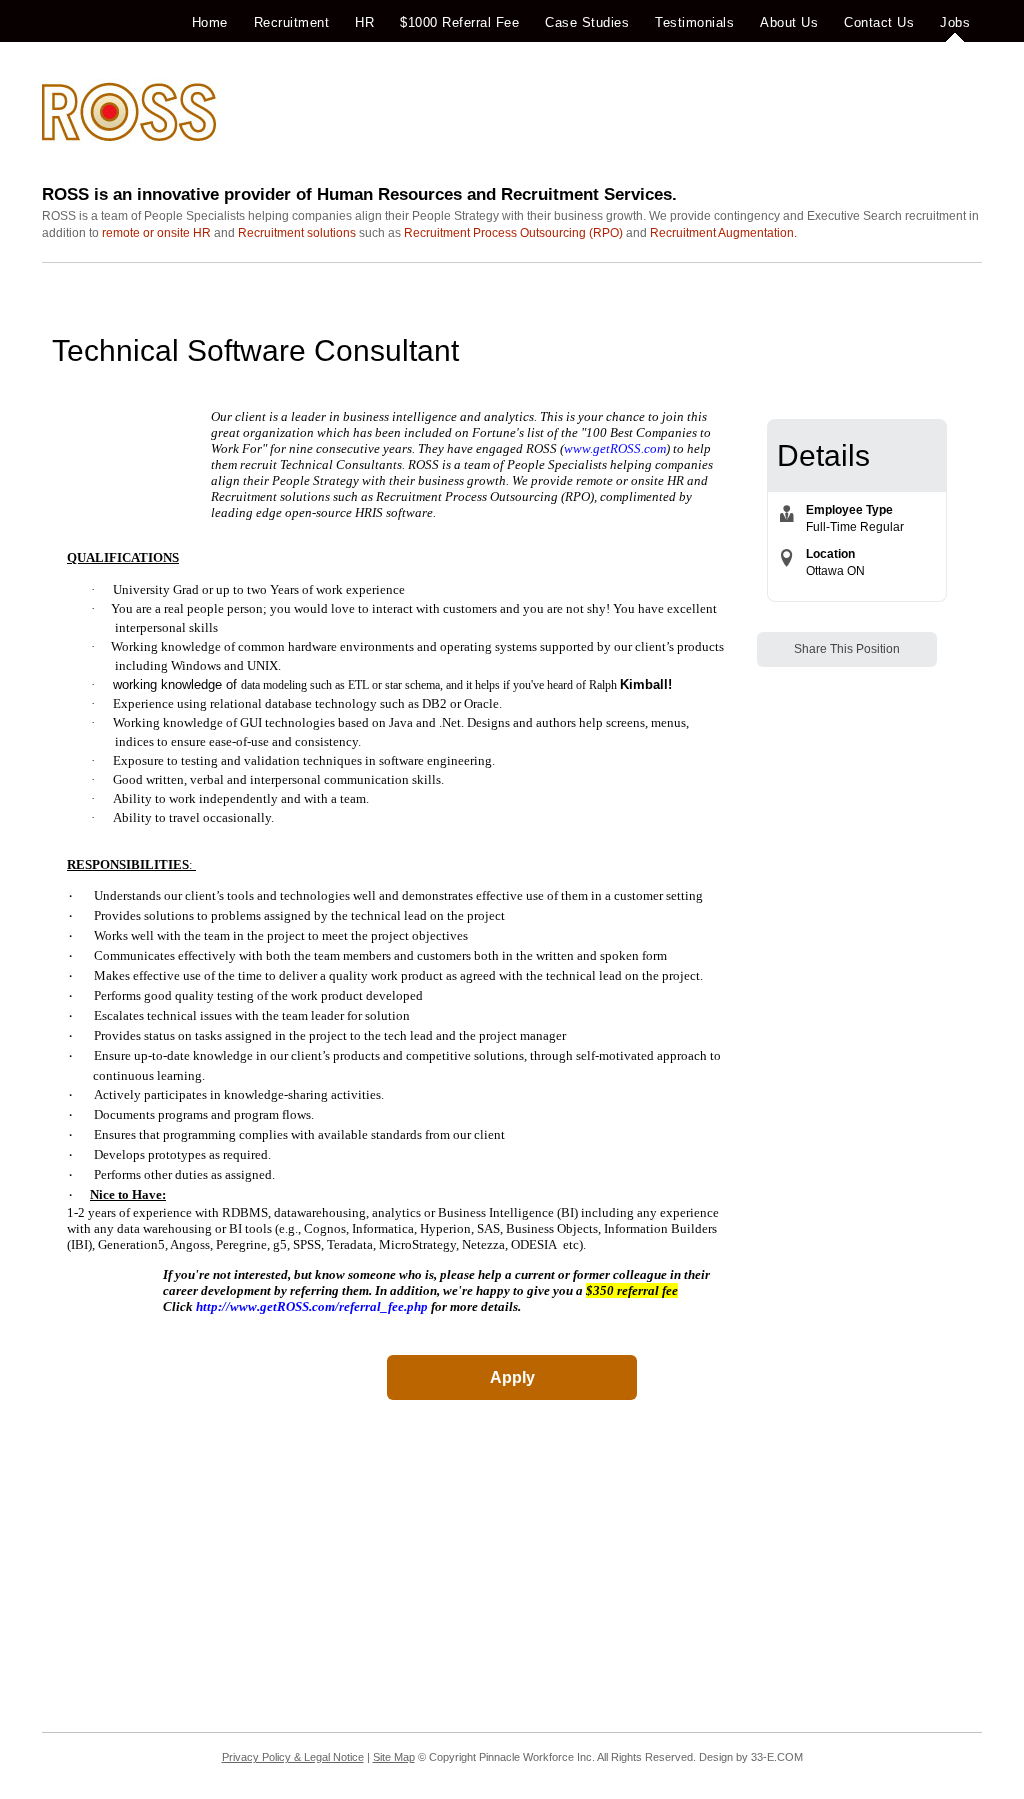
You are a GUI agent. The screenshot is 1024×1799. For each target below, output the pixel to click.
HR (364, 22)
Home (210, 22)
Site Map (394, 1757)
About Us (789, 22)
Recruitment (292, 22)
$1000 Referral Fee (459, 22)
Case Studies (587, 22)
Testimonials (694, 22)
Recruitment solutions (297, 233)
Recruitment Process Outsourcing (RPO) (513, 233)
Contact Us (879, 22)
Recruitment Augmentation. (723, 233)
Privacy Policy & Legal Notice (293, 1757)
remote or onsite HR (156, 233)
